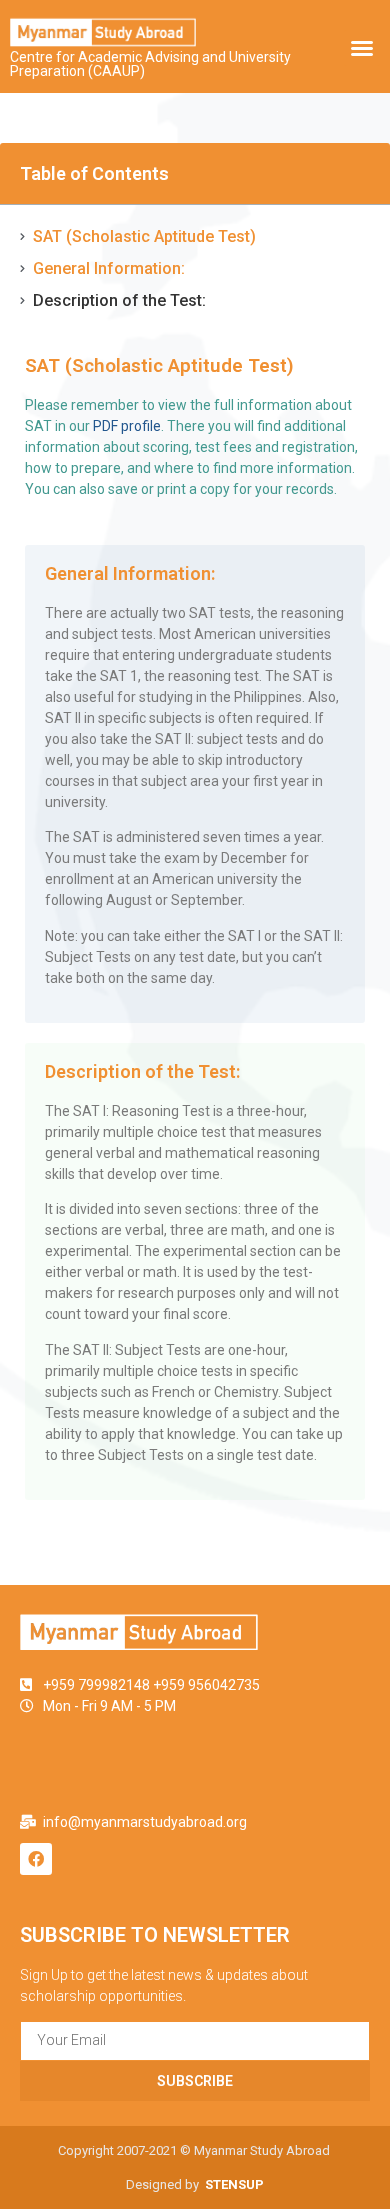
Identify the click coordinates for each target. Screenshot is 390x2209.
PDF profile (127, 426)
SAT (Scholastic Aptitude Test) (144, 236)
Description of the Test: (119, 300)
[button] (362, 48)
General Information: (109, 268)
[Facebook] (36, 1859)
